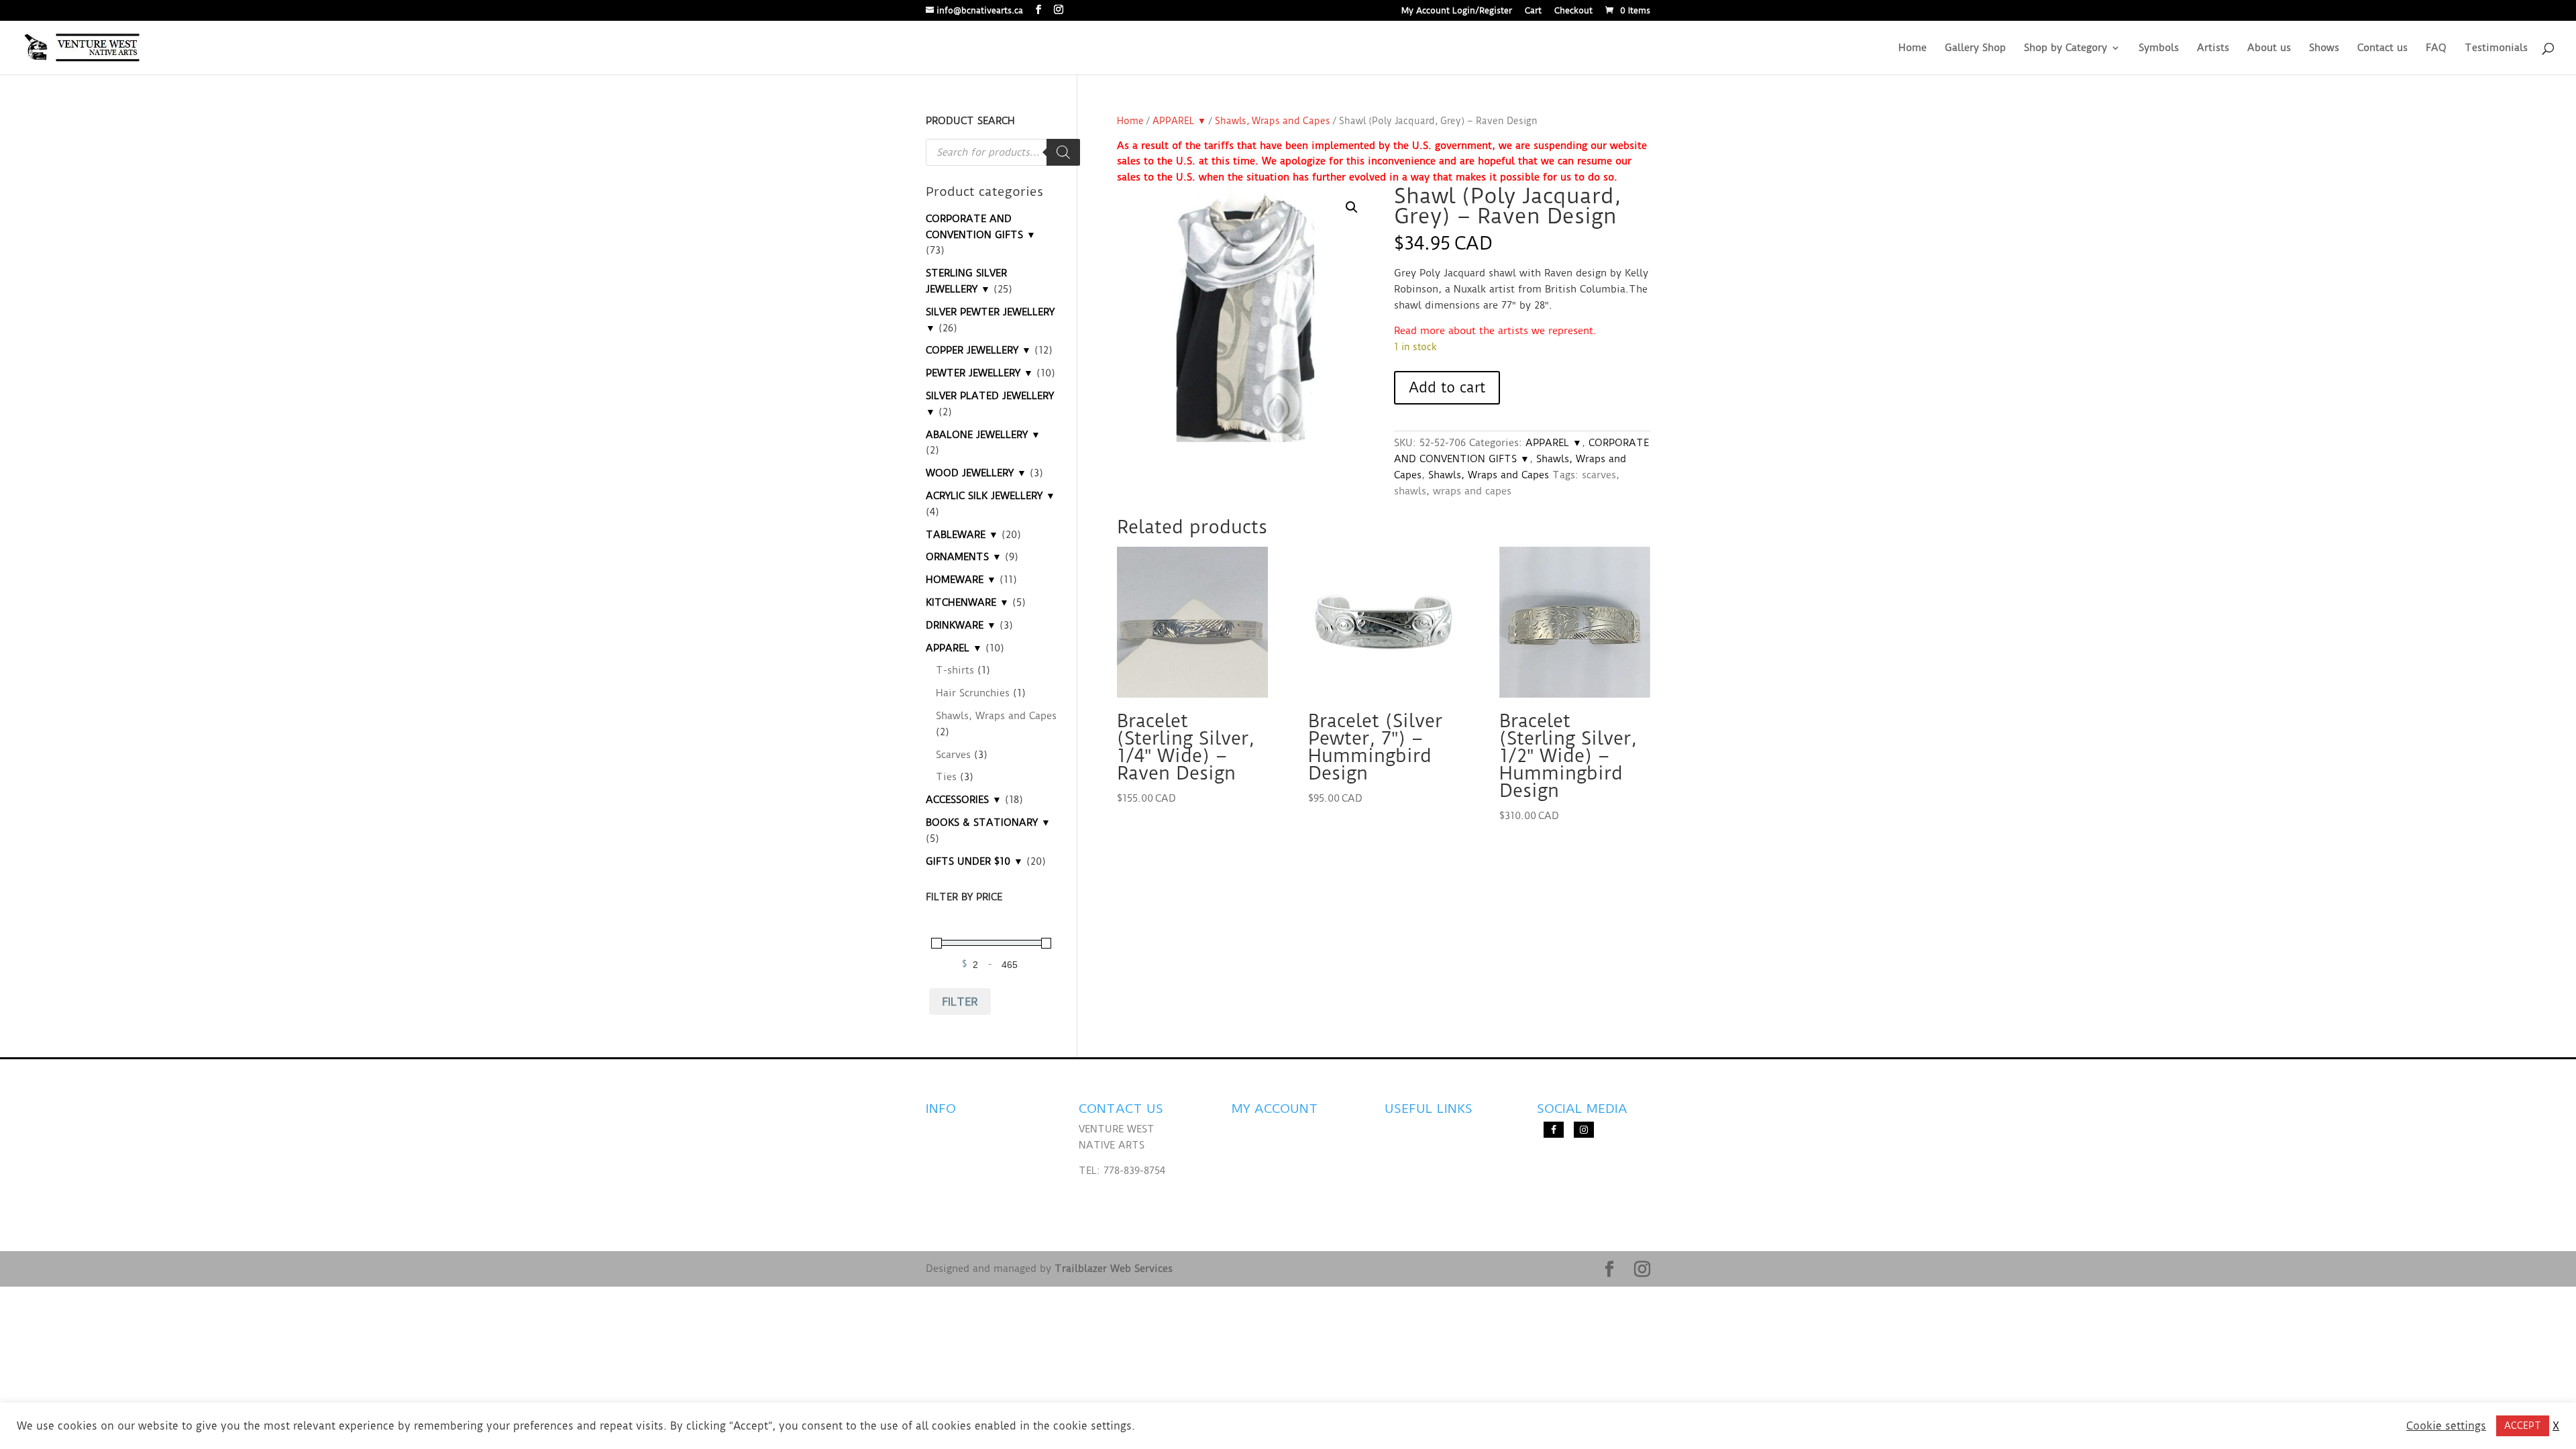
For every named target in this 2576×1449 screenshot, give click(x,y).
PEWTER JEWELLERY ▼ (979, 373)
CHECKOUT (1258, 1171)
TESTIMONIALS (962, 1155)
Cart (1533, 11)
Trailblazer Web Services (1114, 1269)
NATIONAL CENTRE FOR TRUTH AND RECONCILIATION (1432, 1145)
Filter (960, 1002)
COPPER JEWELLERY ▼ (978, 350)
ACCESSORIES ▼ (964, 800)
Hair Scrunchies (973, 693)
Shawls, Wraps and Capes (1273, 121)
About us (2269, 48)
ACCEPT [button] (2523, 1426)
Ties (946, 777)
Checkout (1573, 11)
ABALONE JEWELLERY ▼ (983, 435)
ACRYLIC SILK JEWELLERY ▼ (990, 496)
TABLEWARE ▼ (962, 535)
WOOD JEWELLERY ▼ (976, 473)
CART (1245, 1196)
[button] (1352, 207)
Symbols (2159, 48)
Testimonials (2496, 48)
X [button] (2556, 1426)
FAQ (2436, 48)
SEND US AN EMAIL (1125, 1196)
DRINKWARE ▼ (961, 625)
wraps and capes (1472, 491)
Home (1913, 48)
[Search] (1063, 152)
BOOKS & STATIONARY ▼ (988, 822)
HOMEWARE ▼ (961, 580)
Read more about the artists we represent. (1495, 331)
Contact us (2382, 48)
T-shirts (955, 670)
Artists (2213, 48)
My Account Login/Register (1457, 11)
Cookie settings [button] (2446, 1426)
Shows (2324, 48)
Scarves (953, 755)
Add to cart (1447, 387)
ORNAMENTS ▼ (964, 557)
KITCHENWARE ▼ (967, 602)
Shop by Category (2065, 48)
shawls (1410, 491)
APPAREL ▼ (1179, 121)
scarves (1599, 475)
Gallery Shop (1975, 48)
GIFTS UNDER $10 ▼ (974, 861)
